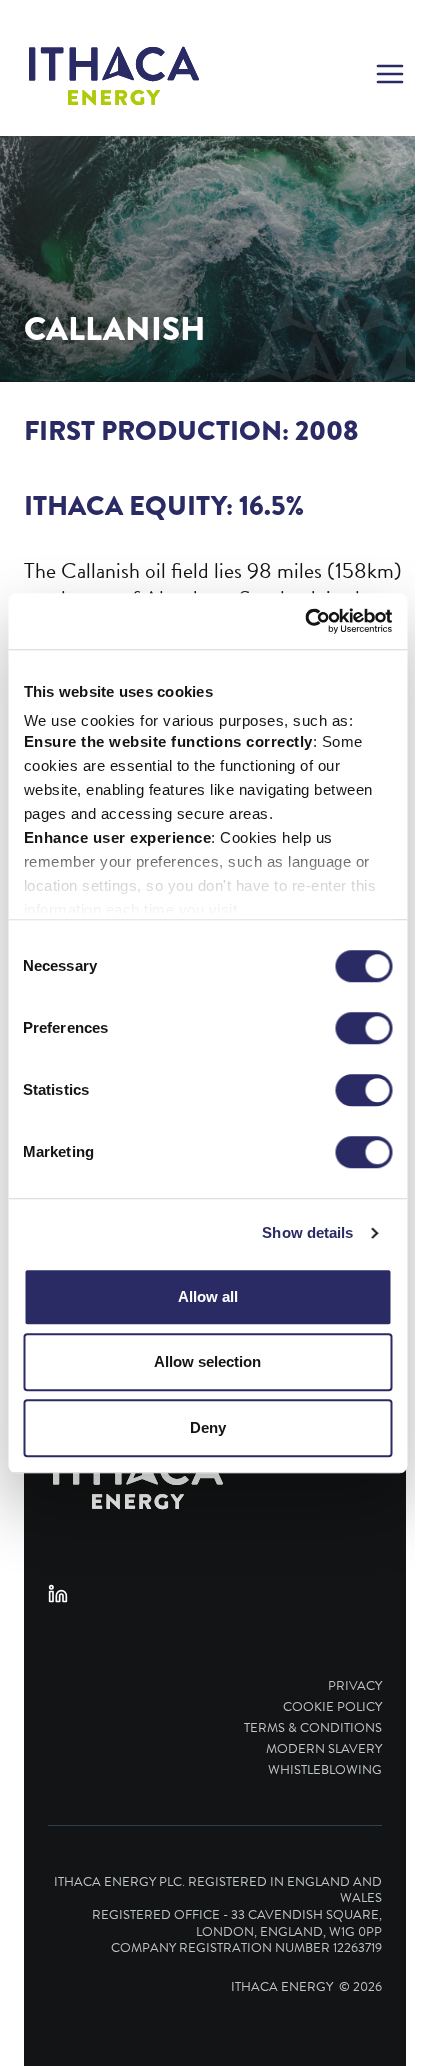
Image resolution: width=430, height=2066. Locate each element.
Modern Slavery (324, 1749)
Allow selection (207, 1361)
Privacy (355, 1686)
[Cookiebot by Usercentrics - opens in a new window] (304, 621)
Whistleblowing (325, 1770)
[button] (390, 76)
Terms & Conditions (313, 1728)
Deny (208, 1427)
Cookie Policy (332, 1707)
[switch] (363, 1028)
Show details (307, 1232)
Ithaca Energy (282, 1987)
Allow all (208, 1296)
